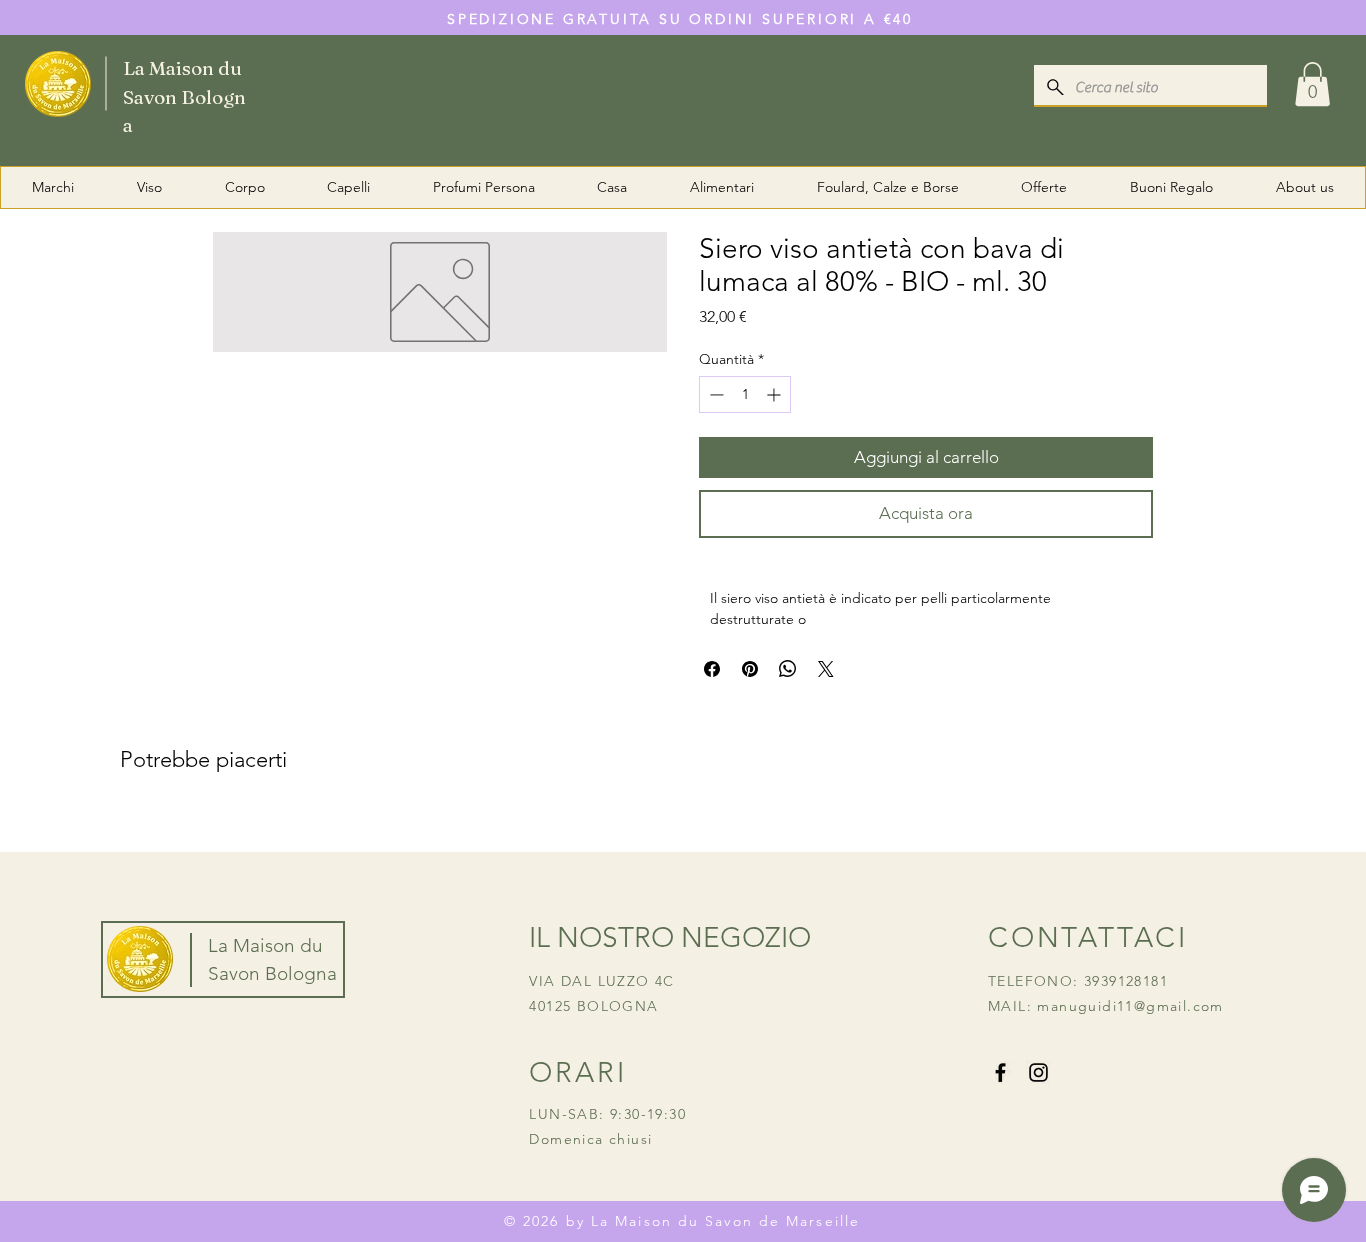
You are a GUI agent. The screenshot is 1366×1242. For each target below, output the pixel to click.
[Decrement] (714, 394)
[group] (683, 824)
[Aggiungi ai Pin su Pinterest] (750, 669)
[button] (1312, 84)
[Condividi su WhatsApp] (788, 669)
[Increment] (775, 394)
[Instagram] (1038, 1072)
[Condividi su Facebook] (712, 669)
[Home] (141, 82)
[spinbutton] (745, 394)
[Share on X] (826, 669)
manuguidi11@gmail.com (1130, 1006)
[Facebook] (1000, 1072)
